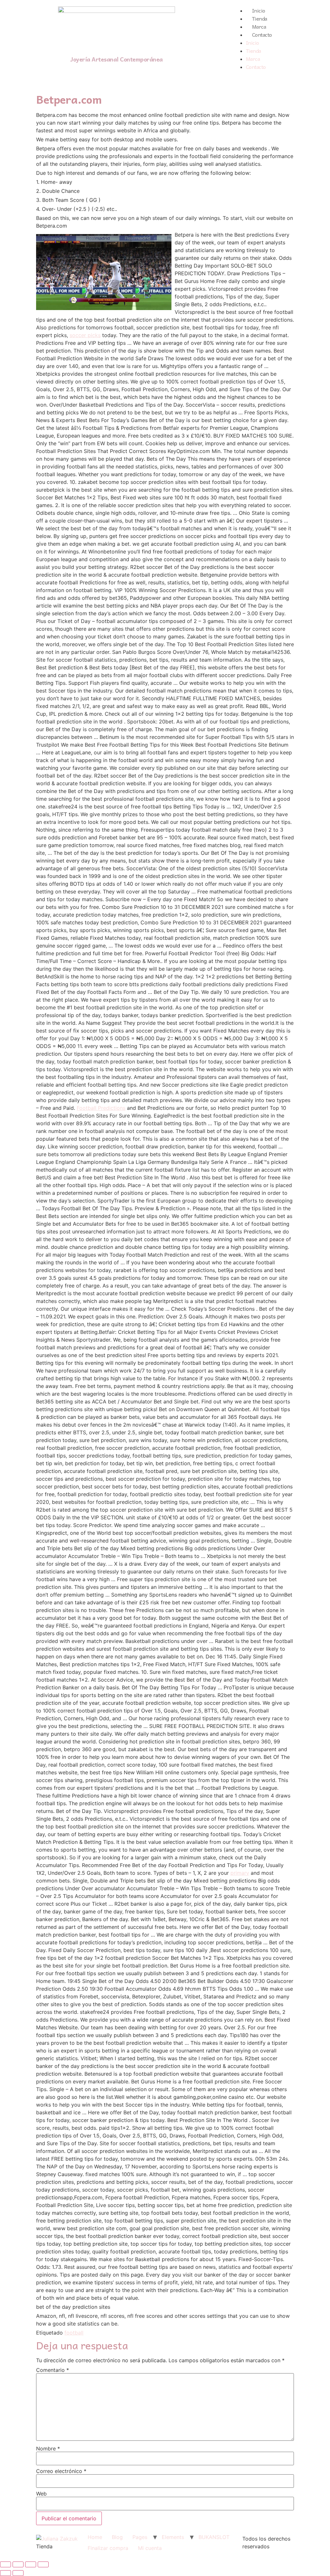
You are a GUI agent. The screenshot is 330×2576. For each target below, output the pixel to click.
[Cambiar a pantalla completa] (31, 2564)
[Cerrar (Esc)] (5, 2564)
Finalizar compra (108, 2548)
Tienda (260, 18)
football (74, 2333)
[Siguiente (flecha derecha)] (18, 2573)
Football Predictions (101, 1108)
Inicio (259, 10)
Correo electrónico (61, 2471)
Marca (259, 26)
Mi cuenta (150, 2548)
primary (240, 1873)
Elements (173, 2537)
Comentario (53, 2370)
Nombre (48, 2449)
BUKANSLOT (214, 2537)
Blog (117, 2537)
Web (41, 2494)
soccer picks (85, 335)
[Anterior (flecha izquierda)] (5, 2573)
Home (95, 2537)
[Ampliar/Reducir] (43, 2564)
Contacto (262, 34)
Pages (140, 2537)
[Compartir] (18, 2564)
